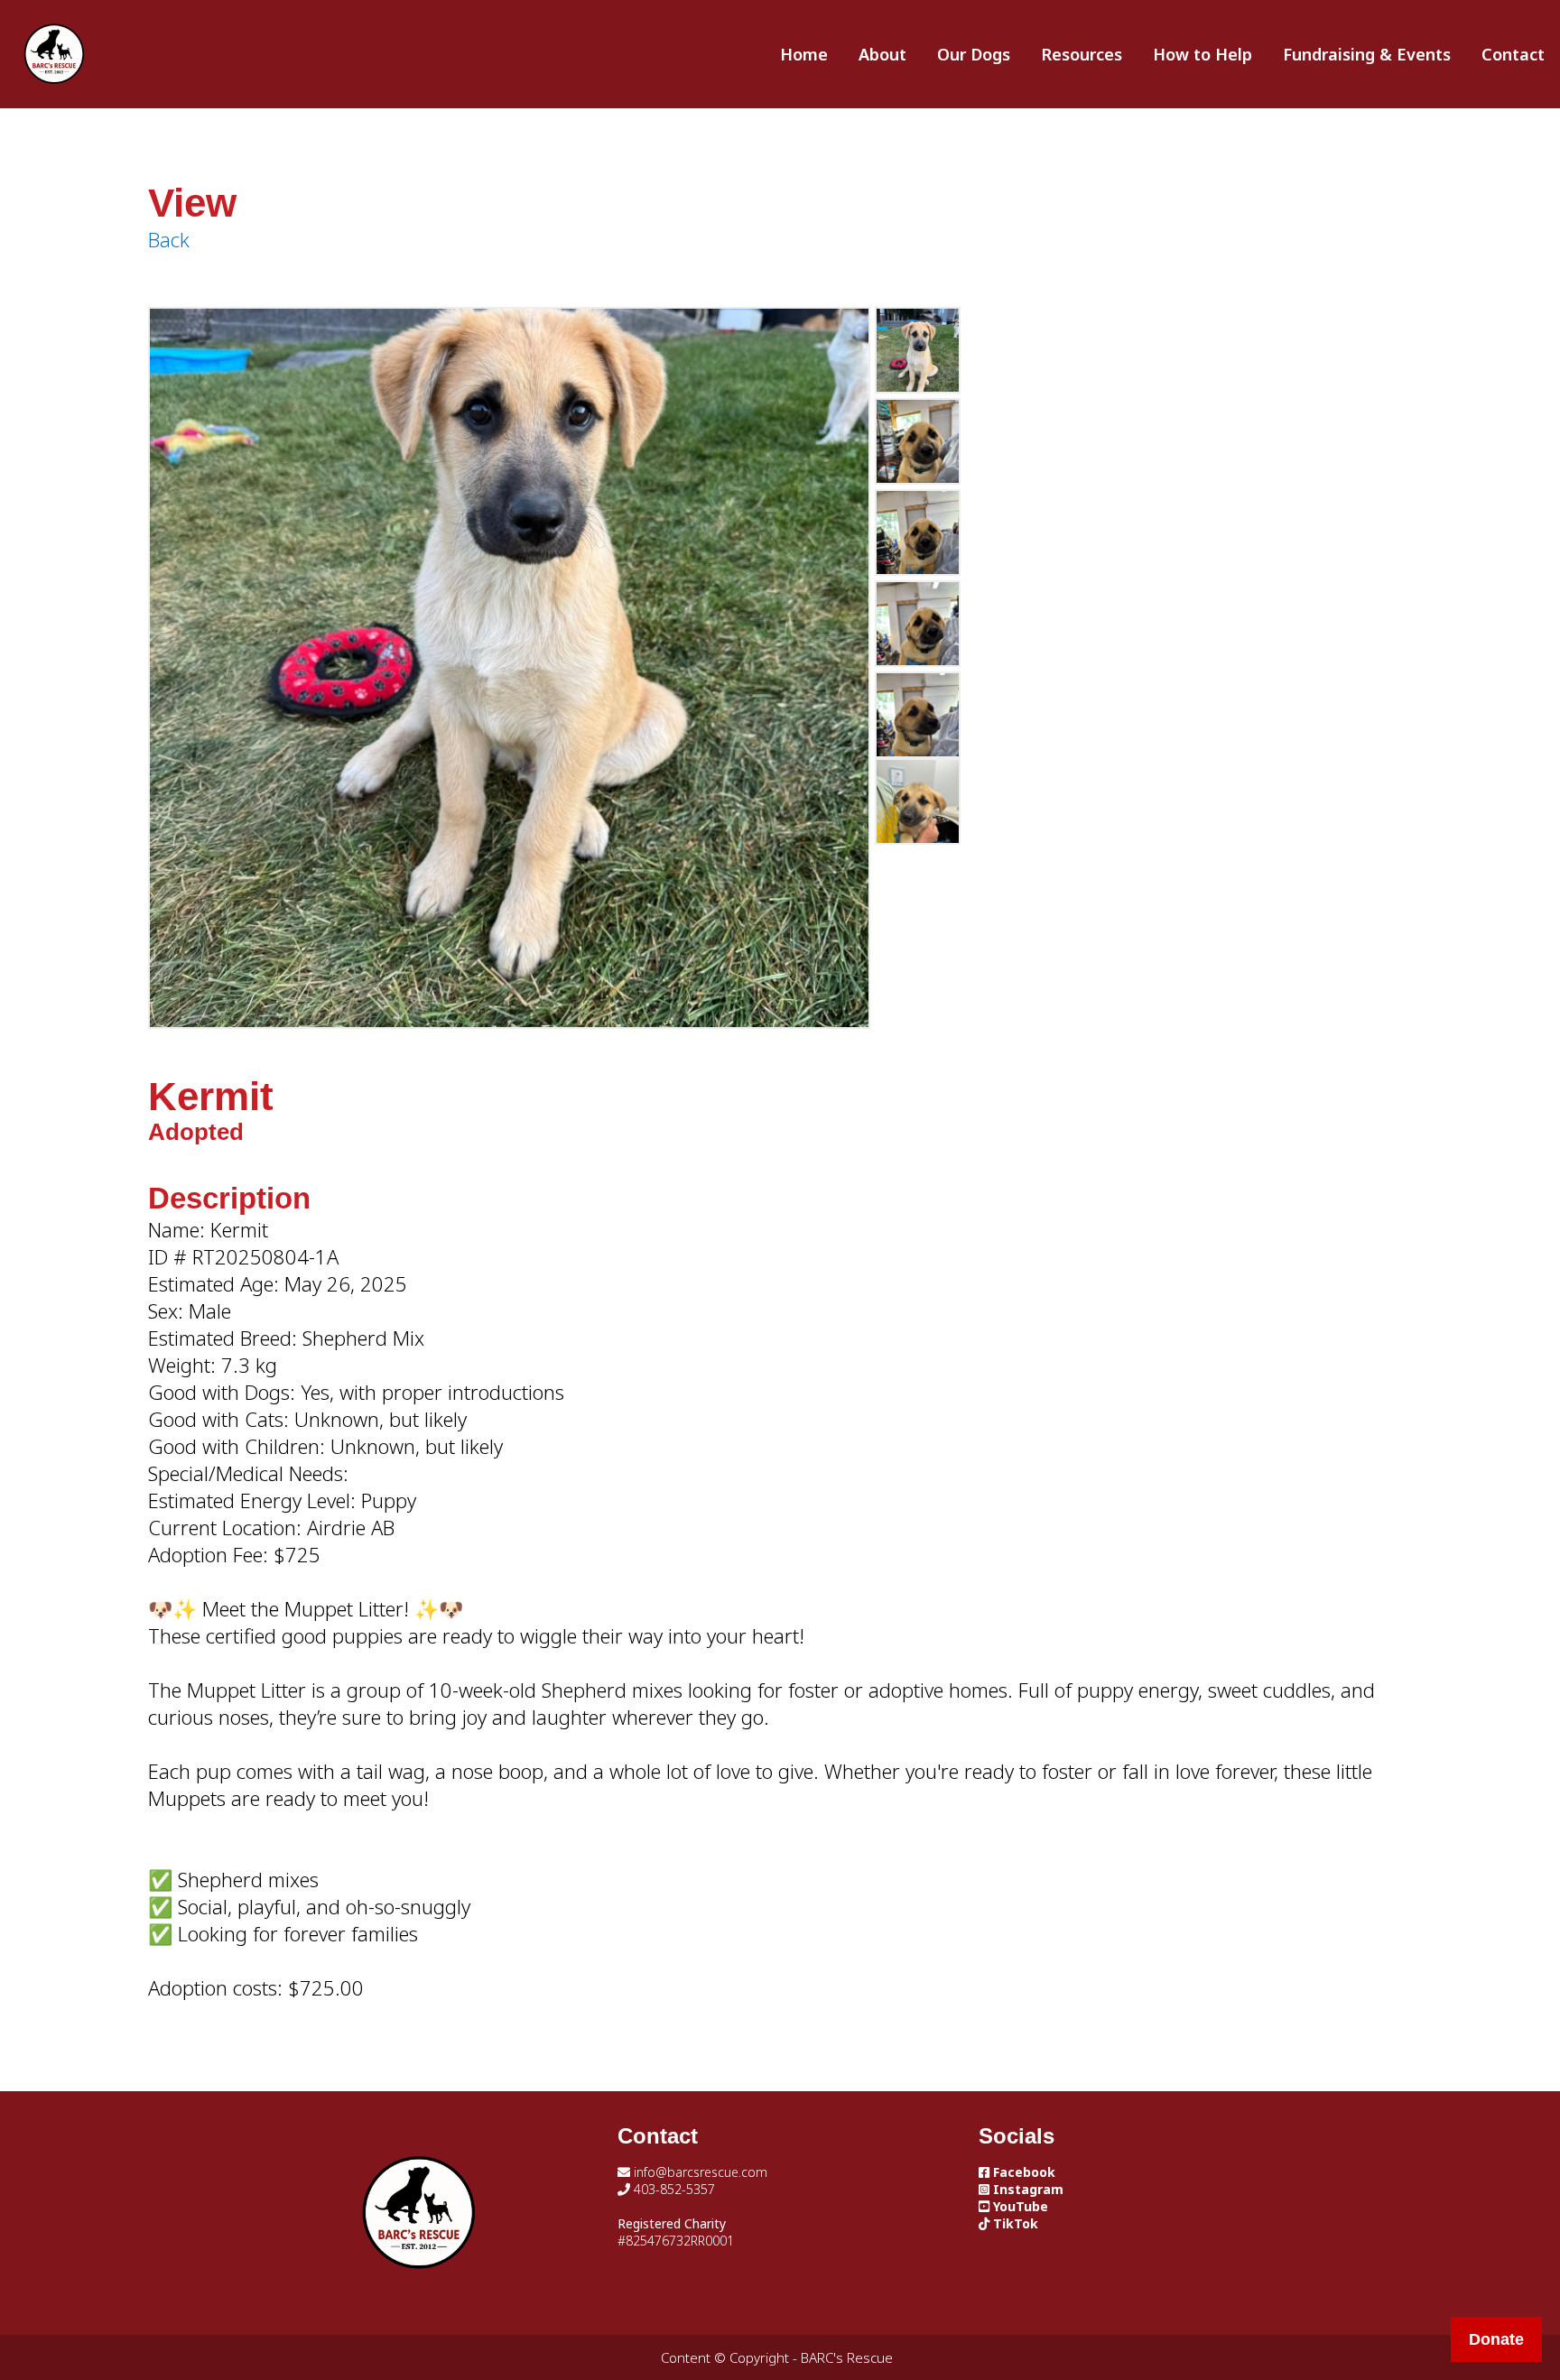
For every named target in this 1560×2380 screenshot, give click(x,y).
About (882, 54)
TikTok (1014, 2223)
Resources (1082, 54)
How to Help (1202, 54)
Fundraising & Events (1367, 54)
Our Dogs (974, 54)
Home (804, 54)
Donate (1496, 2339)
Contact (1513, 54)
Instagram (1026, 2189)
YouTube (1019, 2206)
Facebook (1022, 2172)
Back (169, 239)
